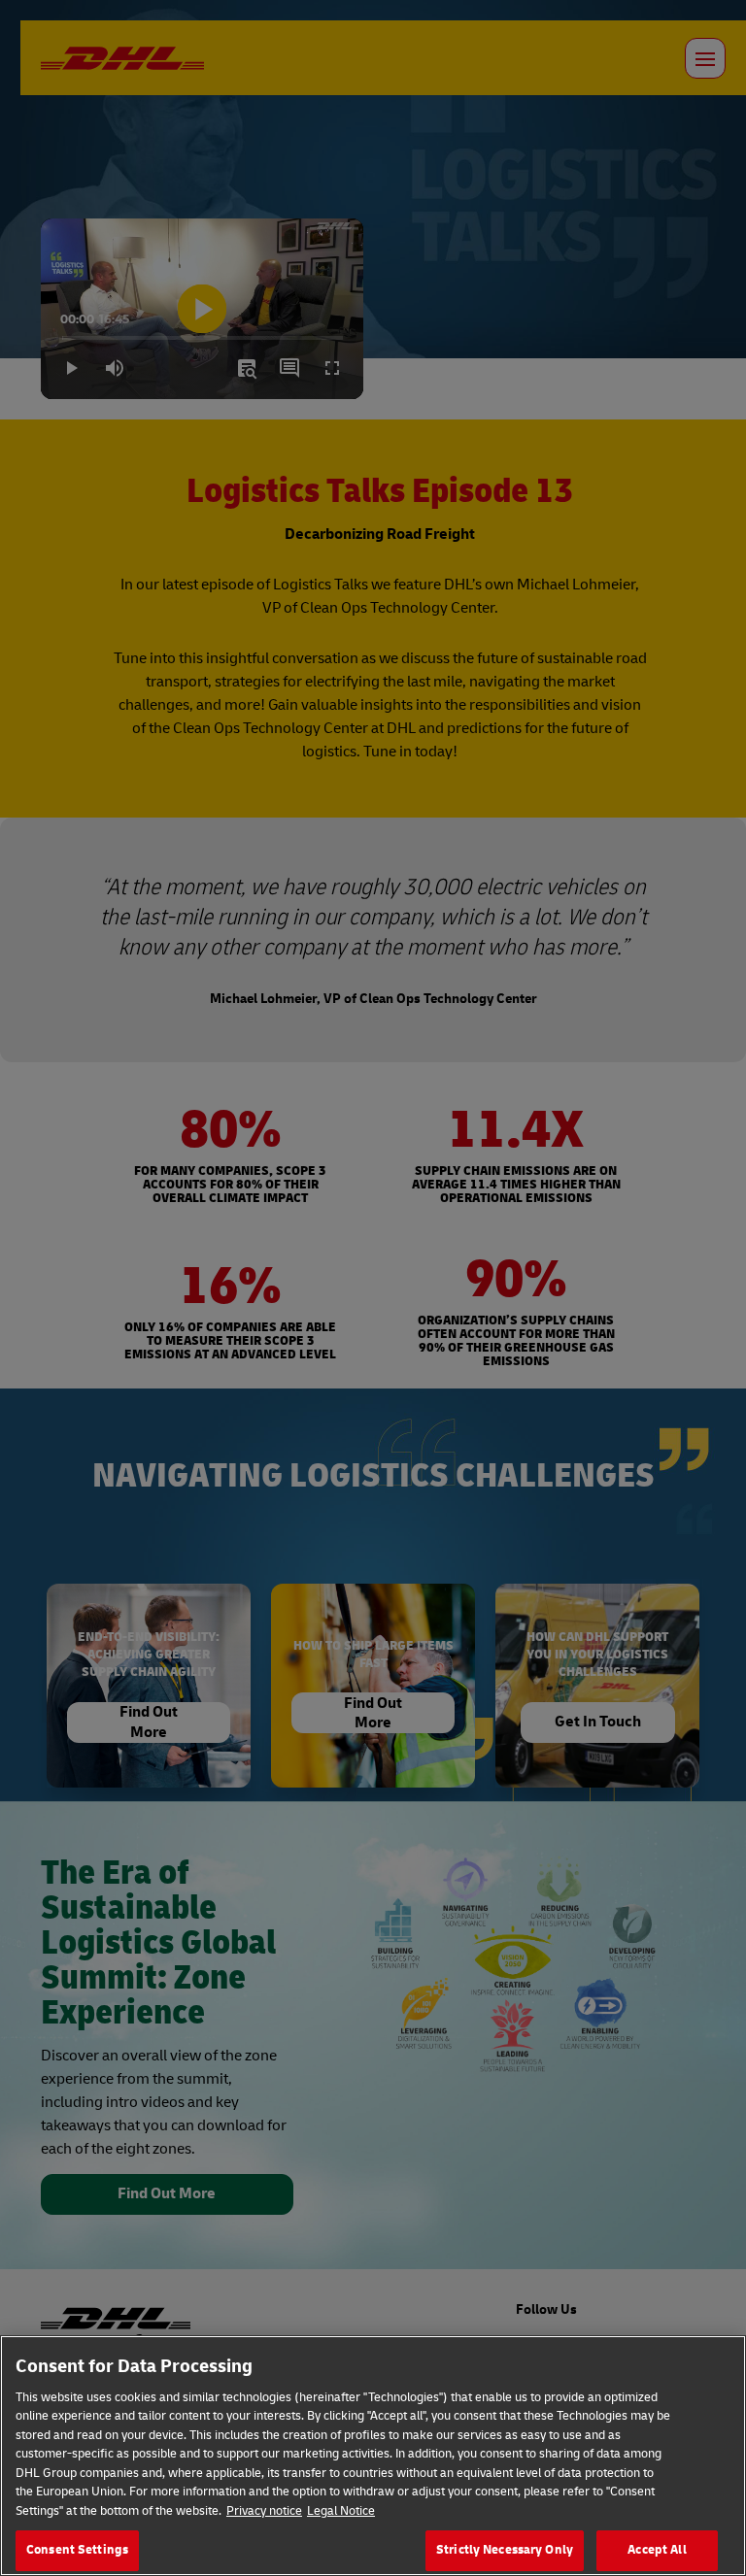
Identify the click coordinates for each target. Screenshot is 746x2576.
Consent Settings (77, 2550)
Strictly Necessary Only (505, 2550)
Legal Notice (341, 2511)
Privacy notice (264, 2511)
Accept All (657, 2550)
